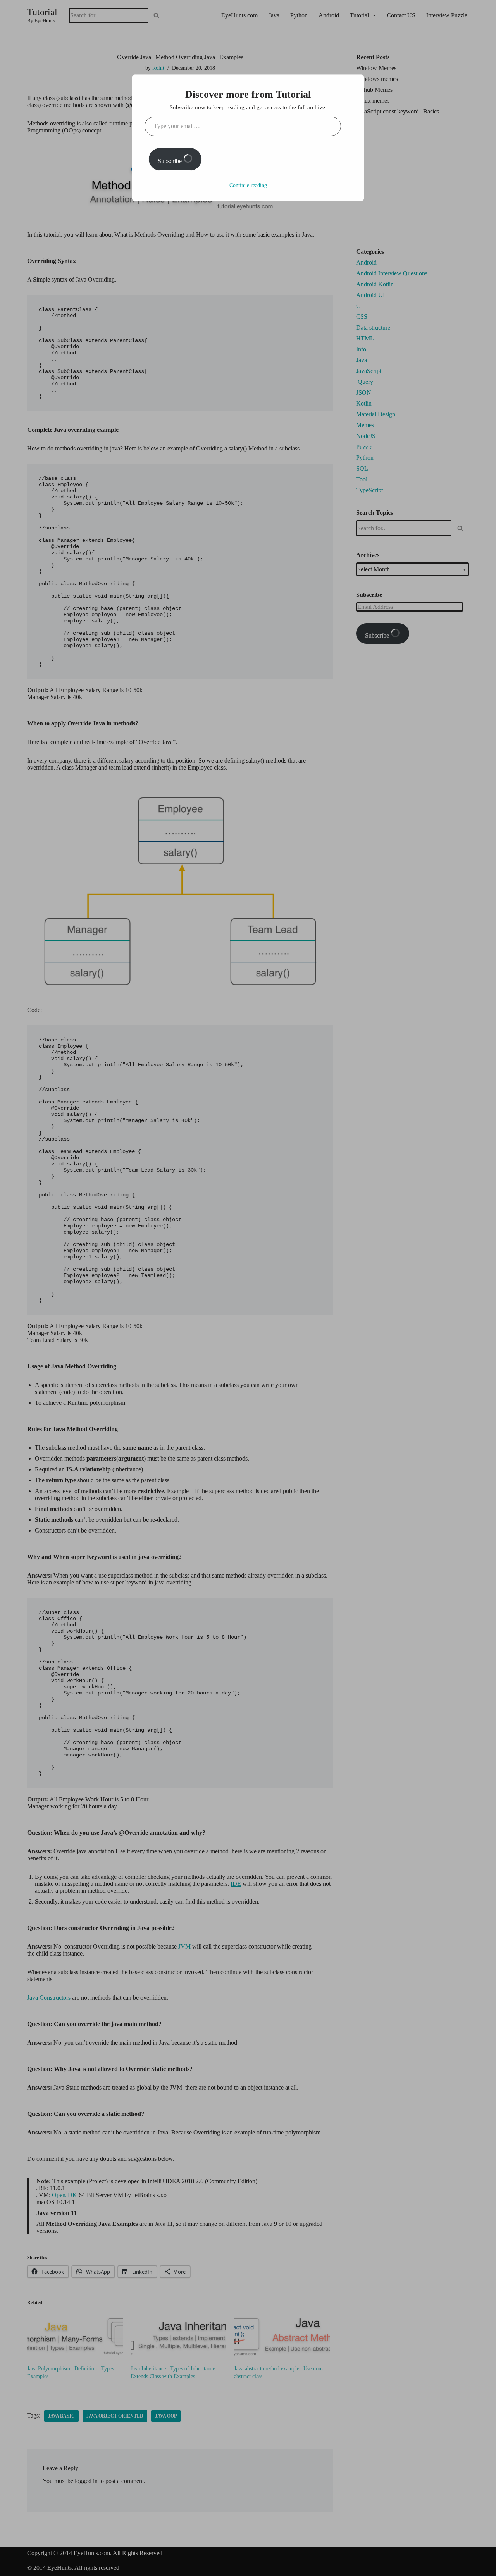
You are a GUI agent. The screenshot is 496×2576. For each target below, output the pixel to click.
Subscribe (170, 161)
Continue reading (248, 185)
